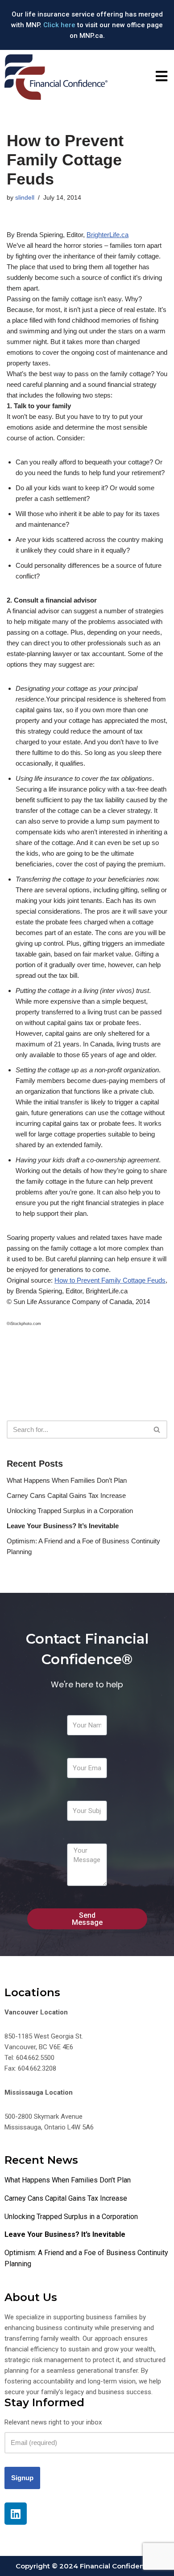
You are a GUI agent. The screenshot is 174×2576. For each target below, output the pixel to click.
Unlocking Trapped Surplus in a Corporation (70, 1511)
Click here (59, 25)
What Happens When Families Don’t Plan (67, 1480)
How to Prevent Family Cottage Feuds (110, 1280)
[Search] (157, 1430)
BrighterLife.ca (108, 235)
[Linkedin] (16, 2514)
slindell (25, 198)
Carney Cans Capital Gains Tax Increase (66, 1495)
